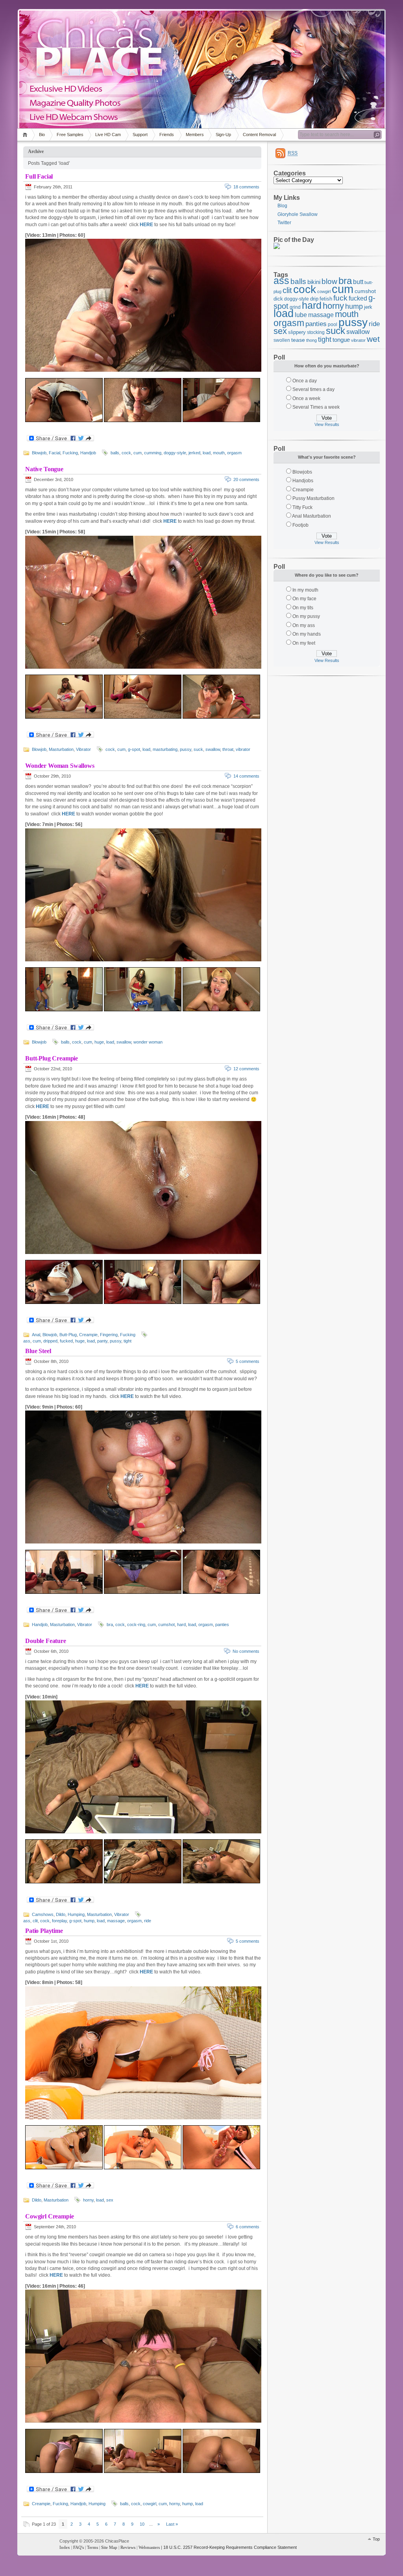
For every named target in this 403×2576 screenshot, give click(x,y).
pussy (186, 749)
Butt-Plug (68, 1335)
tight (128, 1341)
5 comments (248, 1361)
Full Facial (39, 176)
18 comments (246, 187)
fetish (326, 299)
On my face (304, 599)
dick (278, 299)
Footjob (300, 525)
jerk (368, 307)
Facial (55, 453)
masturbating (165, 749)
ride (148, 1921)
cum (138, 453)
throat (228, 749)
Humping (76, 1914)
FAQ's (79, 2547)
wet (373, 339)
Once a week (306, 398)
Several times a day (313, 389)
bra (110, 1625)
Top (376, 2539)
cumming (153, 453)
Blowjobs (302, 472)
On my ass (304, 625)
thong (311, 340)
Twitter (284, 223)
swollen (282, 340)
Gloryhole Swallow (298, 214)
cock (126, 453)
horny (88, 2200)
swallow (213, 749)
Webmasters (149, 2547)
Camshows (43, 1914)
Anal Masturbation (311, 516)
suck (198, 749)
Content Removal (259, 135)
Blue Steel (38, 1351)
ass (27, 1341)
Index (65, 2547)
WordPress (37, 2545)
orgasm (234, 453)
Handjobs (303, 481)
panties (222, 1625)
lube (301, 315)
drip (314, 299)
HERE (146, 225)
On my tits (303, 608)
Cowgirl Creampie (49, 2216)
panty (102, 1341)
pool (333, 324)
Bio (42, 135)
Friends (167, 135)
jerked (194, 453)
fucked (66, 1341)
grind (295, 307)
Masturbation (61, 749)
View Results (327, 424)
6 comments (248, 2227)
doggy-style (175, 453)
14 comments (246, 776)
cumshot (166, 1625)
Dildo (61, 1914)
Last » (172, 2524)
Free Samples (70, 135)
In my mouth (305, 590)
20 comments (246, 479)
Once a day (305, 381)
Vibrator (83, 749)
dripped (50, 1341)
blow (329, 281)
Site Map (109, 2547)
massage (116, 1921)
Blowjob (39, 453)
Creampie (88, 1335)
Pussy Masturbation (313, 498)
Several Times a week (316, 407)
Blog (282, 206)
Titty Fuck (302, 507)
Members (195, 135)
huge (99, 1042)
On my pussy (306, 616)
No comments (246, 1651)
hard (181, 1625)
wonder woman (148, 1042)
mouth (219, 453)
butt (358, 282)
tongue (341, 340)
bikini (314, 282)
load (207, 453)
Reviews (128, 2547)
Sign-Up (223, 135)
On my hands (307, 634)
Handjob (88, 453)
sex (110, 2200)
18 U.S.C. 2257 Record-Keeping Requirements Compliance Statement (230, 2547)
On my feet (304, 643)
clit (35, 1921)
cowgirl (150, 2504)
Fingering (109, 1335)
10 (142, 2524)
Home (26, 135)
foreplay (59, 1921)
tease (298, 340)
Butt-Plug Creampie (52, 1058)
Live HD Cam (108, 135)
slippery (297, 332)
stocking (316, 332)
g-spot (134, 749)
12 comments (246, 1069)
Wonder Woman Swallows (60, 766)
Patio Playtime (44, 1931)
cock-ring (136, 1625)
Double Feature (46, 1641)
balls (115, 453)
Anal (36, 1335)
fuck (340, 298)
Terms (92, 2547)
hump (89, 1921)
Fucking (70, 453)
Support (140, 135)
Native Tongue (44, 469)
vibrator (243, 749)
